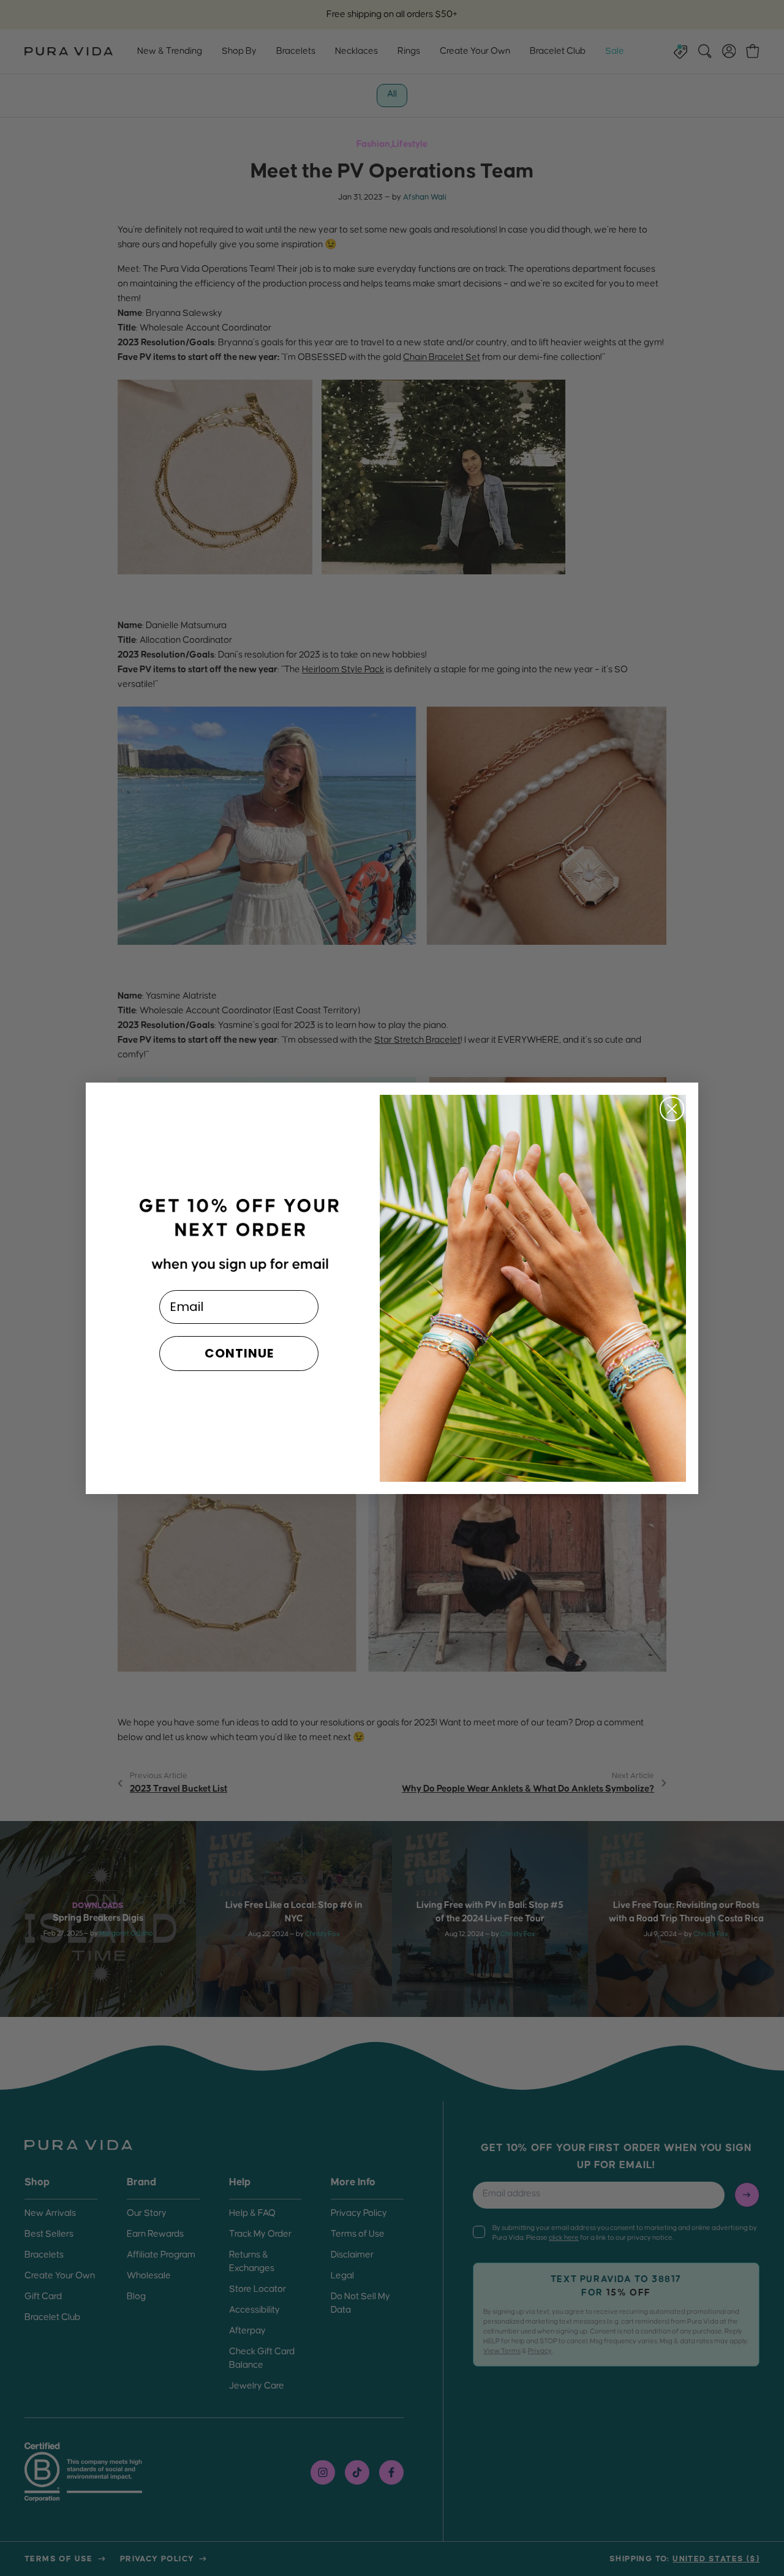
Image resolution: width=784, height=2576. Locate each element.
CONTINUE (239, 1353)
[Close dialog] (672, 1109)
